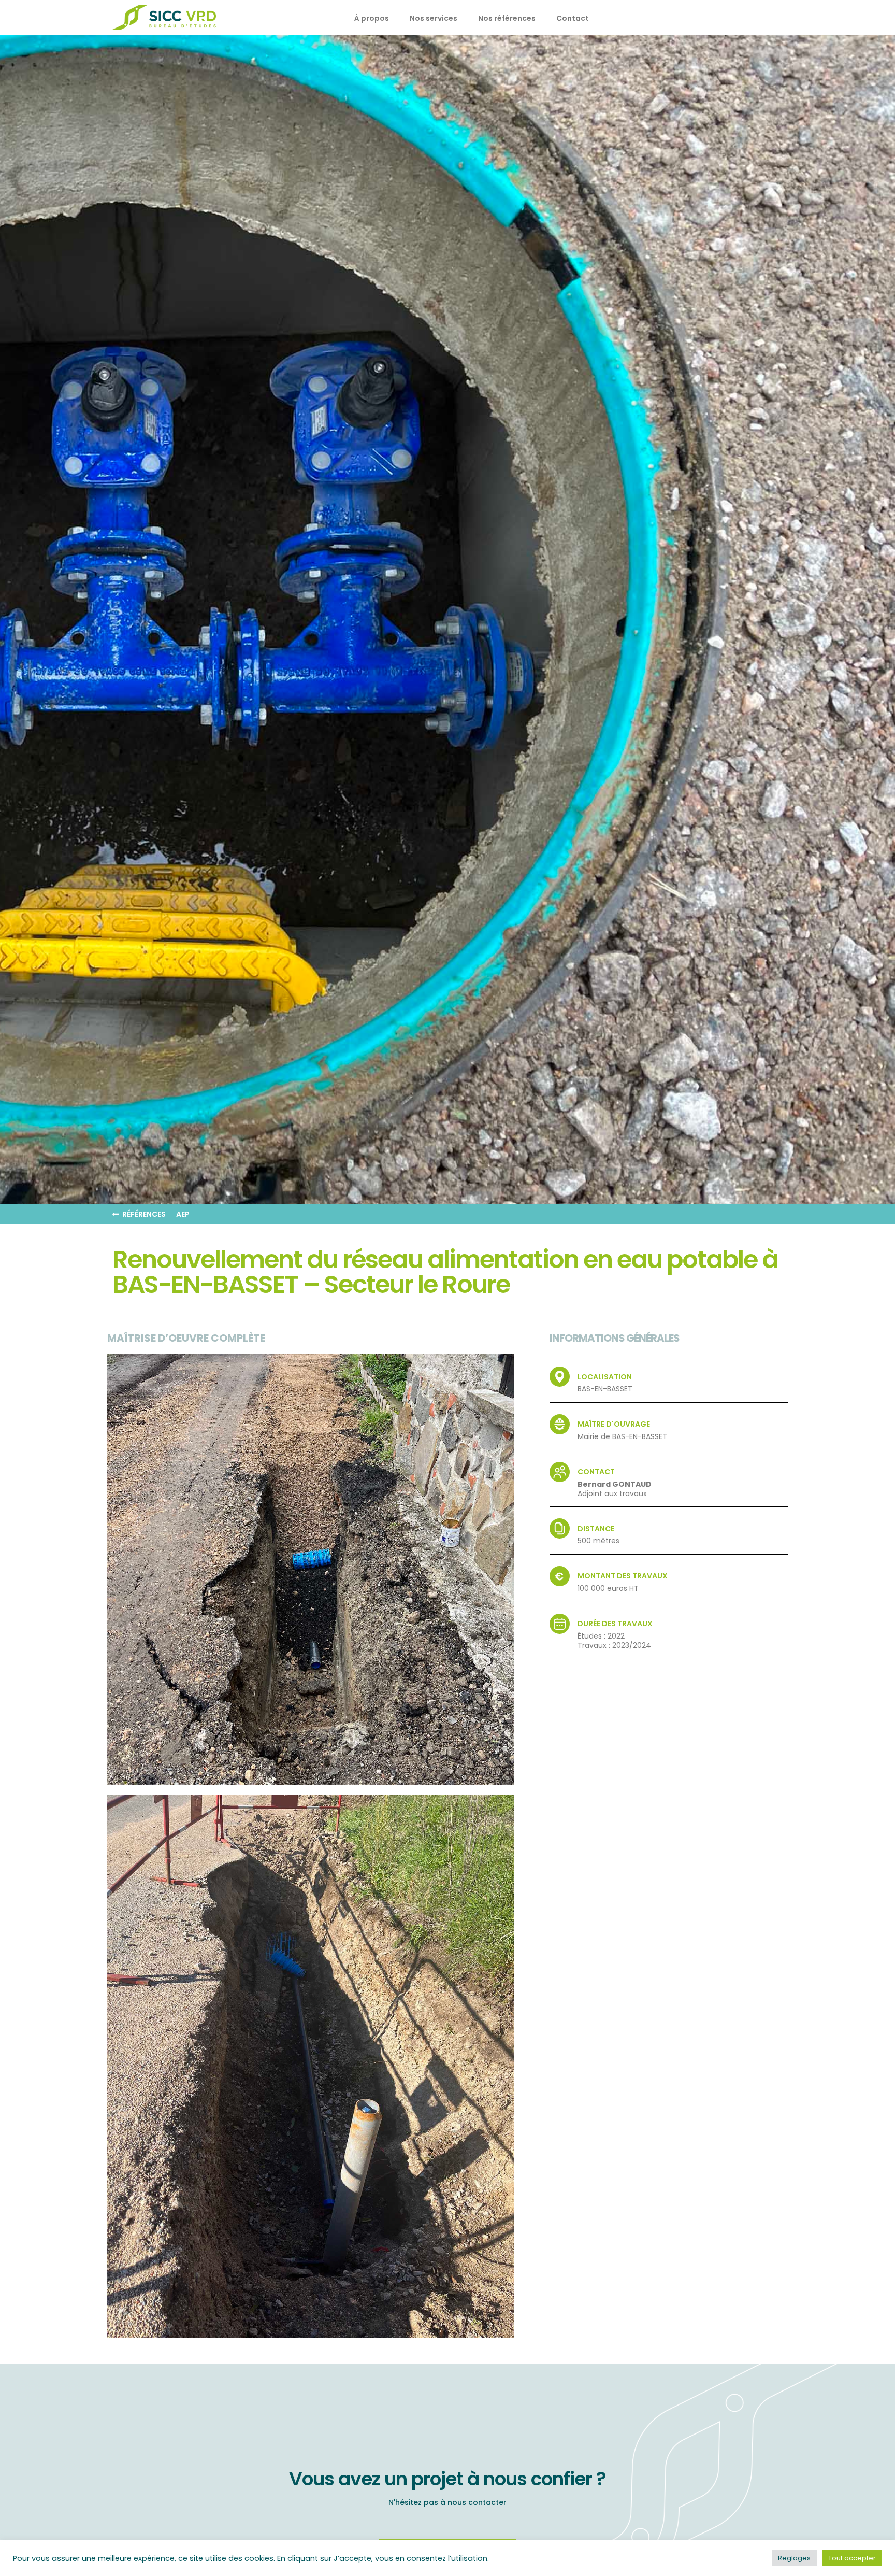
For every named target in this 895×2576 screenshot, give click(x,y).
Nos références (507, 18)
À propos (372, 18)
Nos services (434, 18)
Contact (573, 18)
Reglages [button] (794, 2558)
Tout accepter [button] (852, 2558)
